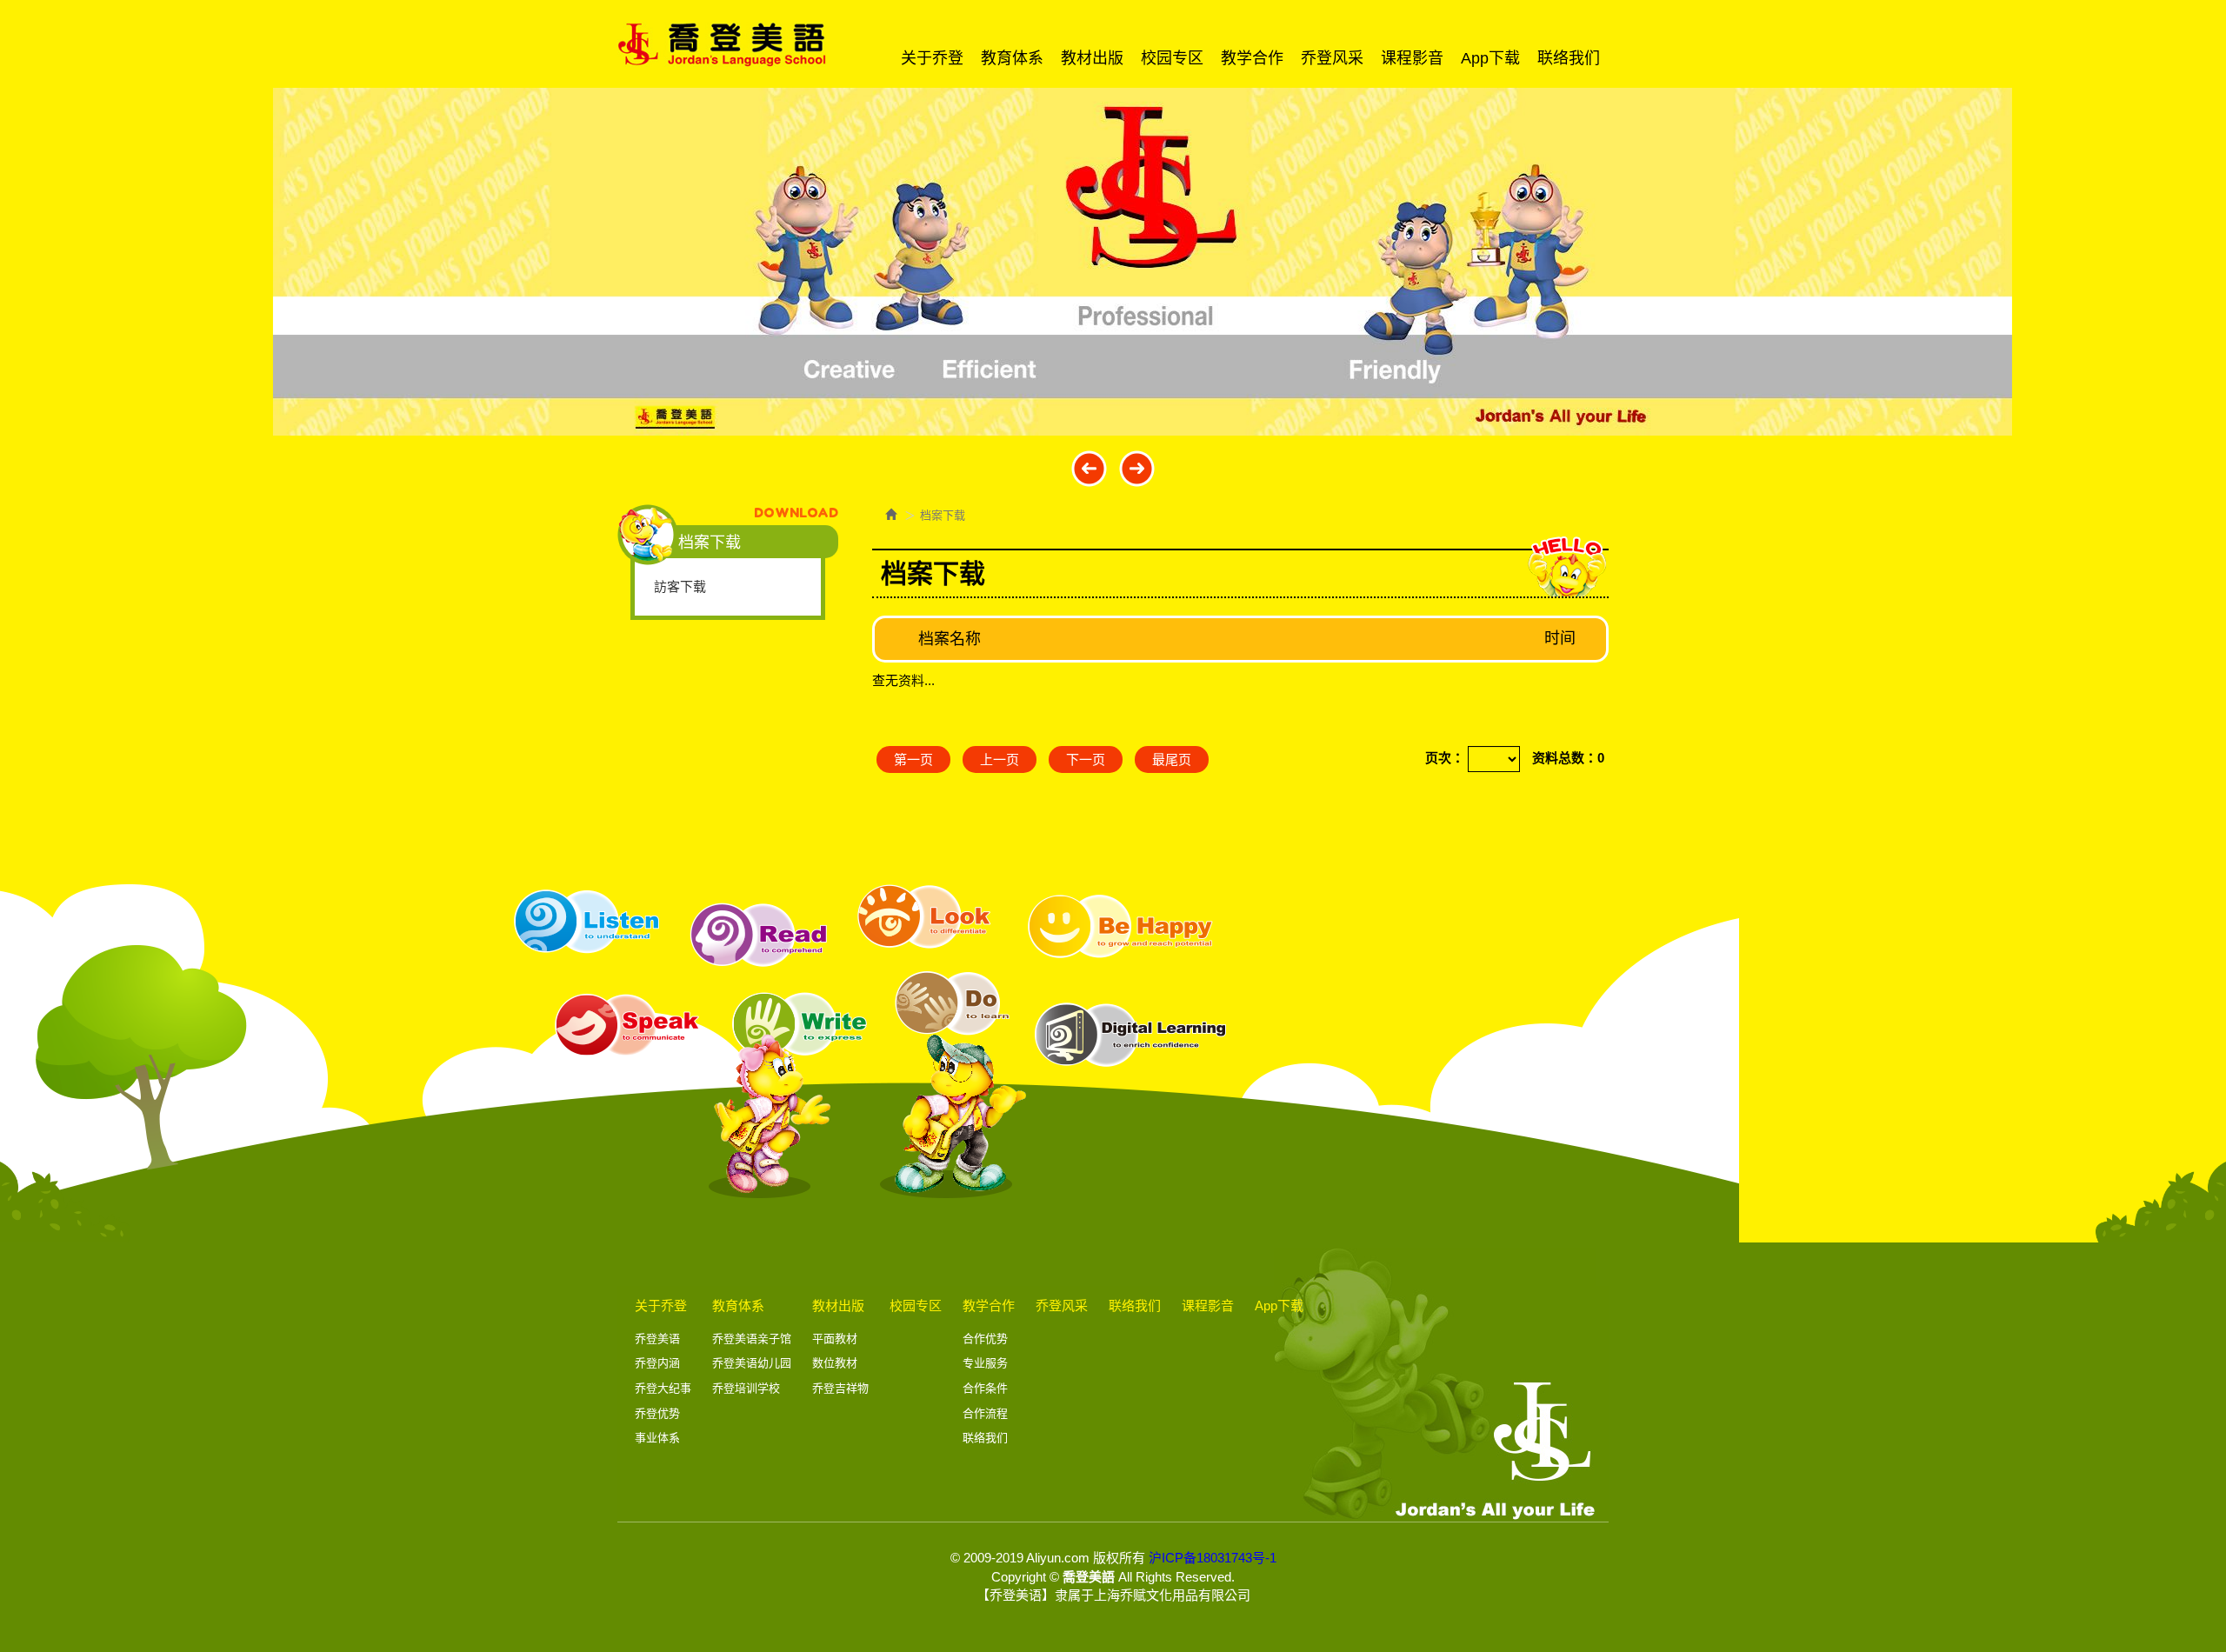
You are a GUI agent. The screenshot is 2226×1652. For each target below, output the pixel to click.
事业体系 (657, 1438)
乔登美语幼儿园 (752, 1363)
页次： (1445, 758)
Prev (1089, 468)
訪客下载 (680, 586)
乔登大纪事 (663, 1388)
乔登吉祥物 (840, 1388)
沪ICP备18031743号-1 (1213, 1558)
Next (1137, 468)
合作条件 (985, 1388)
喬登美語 (722, 45)
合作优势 (985, 1339)
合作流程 (985, 1413)
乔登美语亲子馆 (752, 1339)
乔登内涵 (657, 1363)
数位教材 (835, 1363)
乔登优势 (657, 1413)
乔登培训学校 (746, 1388)
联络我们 (985, 1438)
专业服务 (985, 1363)
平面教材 (835, 1339)
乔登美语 (657, 1339)
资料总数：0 (1568, 758)
